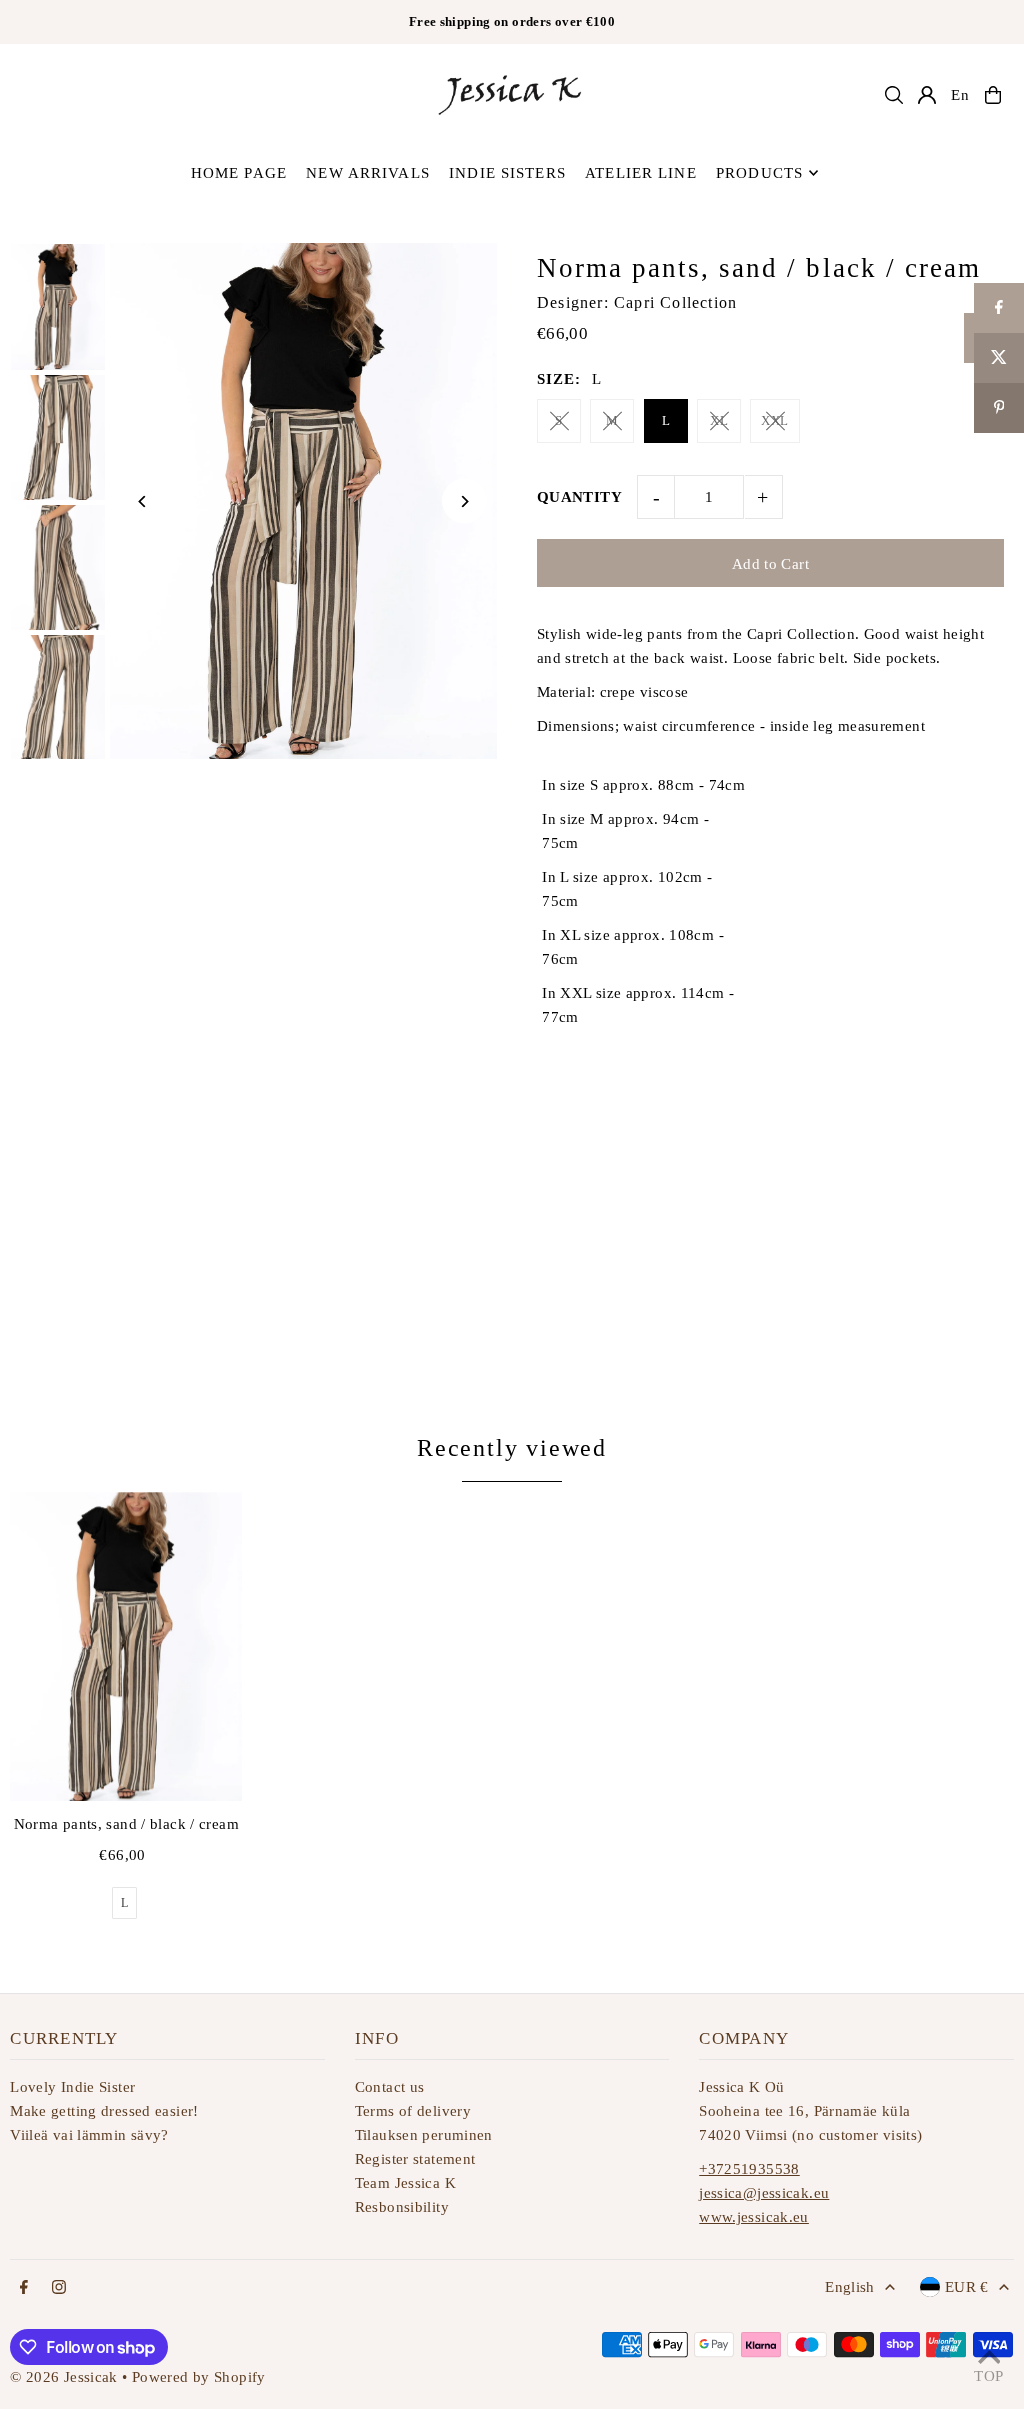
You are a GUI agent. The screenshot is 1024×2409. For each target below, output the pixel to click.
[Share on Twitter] (557, 1071)
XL (719, 420)
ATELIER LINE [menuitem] (641, 173)
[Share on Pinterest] (593, 1071)
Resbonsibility (402, 2207)
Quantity (579, 497)
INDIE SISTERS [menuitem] (507, 173)
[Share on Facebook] (541, 1071)
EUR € (967, 2287)
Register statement (415, 2159)
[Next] (464, 501)
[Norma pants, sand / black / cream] (126, 1646)
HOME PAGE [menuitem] (239, 173)
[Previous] (142, 501)
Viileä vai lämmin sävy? (89, 2135)
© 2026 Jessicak (64, 2377)
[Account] (927, 95)
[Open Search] (894, 95)
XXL (774, 420)
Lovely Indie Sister (72, 2087)
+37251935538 (749, 2169)
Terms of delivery (413, 2111)
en (960, 95)
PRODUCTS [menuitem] (759, 173)
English (850, 2287)
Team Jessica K (405, 2183)
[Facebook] (24, 2288)
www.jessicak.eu (754, 2217)
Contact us (390, 2087)
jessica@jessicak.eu (764, 2193)
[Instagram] (59, 2288)
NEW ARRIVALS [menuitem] (368, 173)
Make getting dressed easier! (104, 2111)
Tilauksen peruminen (424, 2135)
